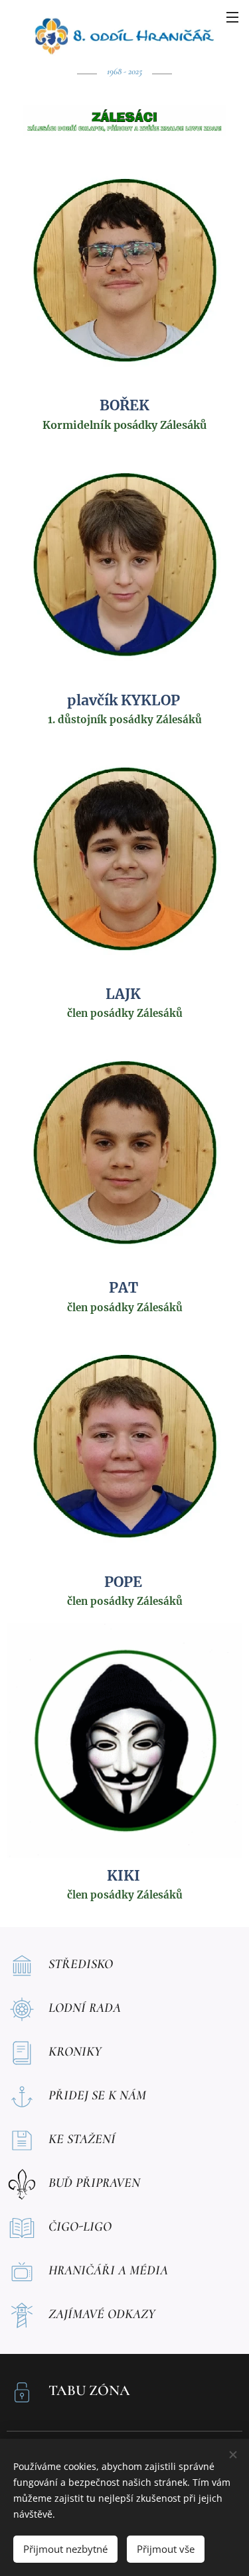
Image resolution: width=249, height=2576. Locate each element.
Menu (232, 17)
